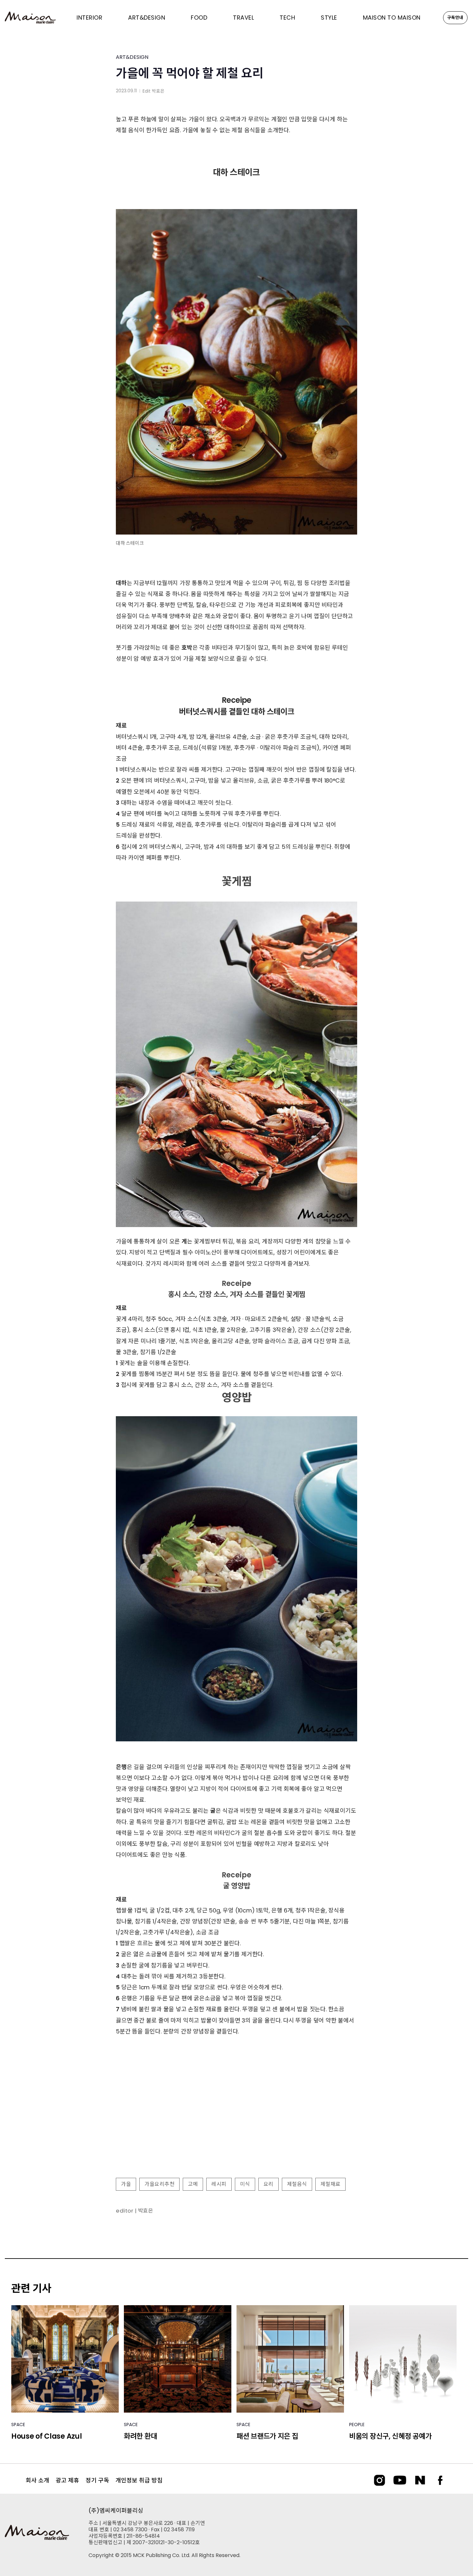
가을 (126, 2184)
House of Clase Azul (46, 2436)
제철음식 (297, 2184)
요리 (269, 2184)
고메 (193, 2184)
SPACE (18, 2425)
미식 (245, 2184)
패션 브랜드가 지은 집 (267, 2436)
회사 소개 (37, 2480)
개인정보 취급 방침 (139, 2480)
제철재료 (330, 2184)
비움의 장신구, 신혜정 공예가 (390, 2436)
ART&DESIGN (132, 57)
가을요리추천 (159, 2184)
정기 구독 (97, 2480)
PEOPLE (357, 2425)
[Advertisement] (236, 2121)
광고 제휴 (67, 2480)
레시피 (219, 2184)
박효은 (158, 91)
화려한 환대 (140, 2436)
